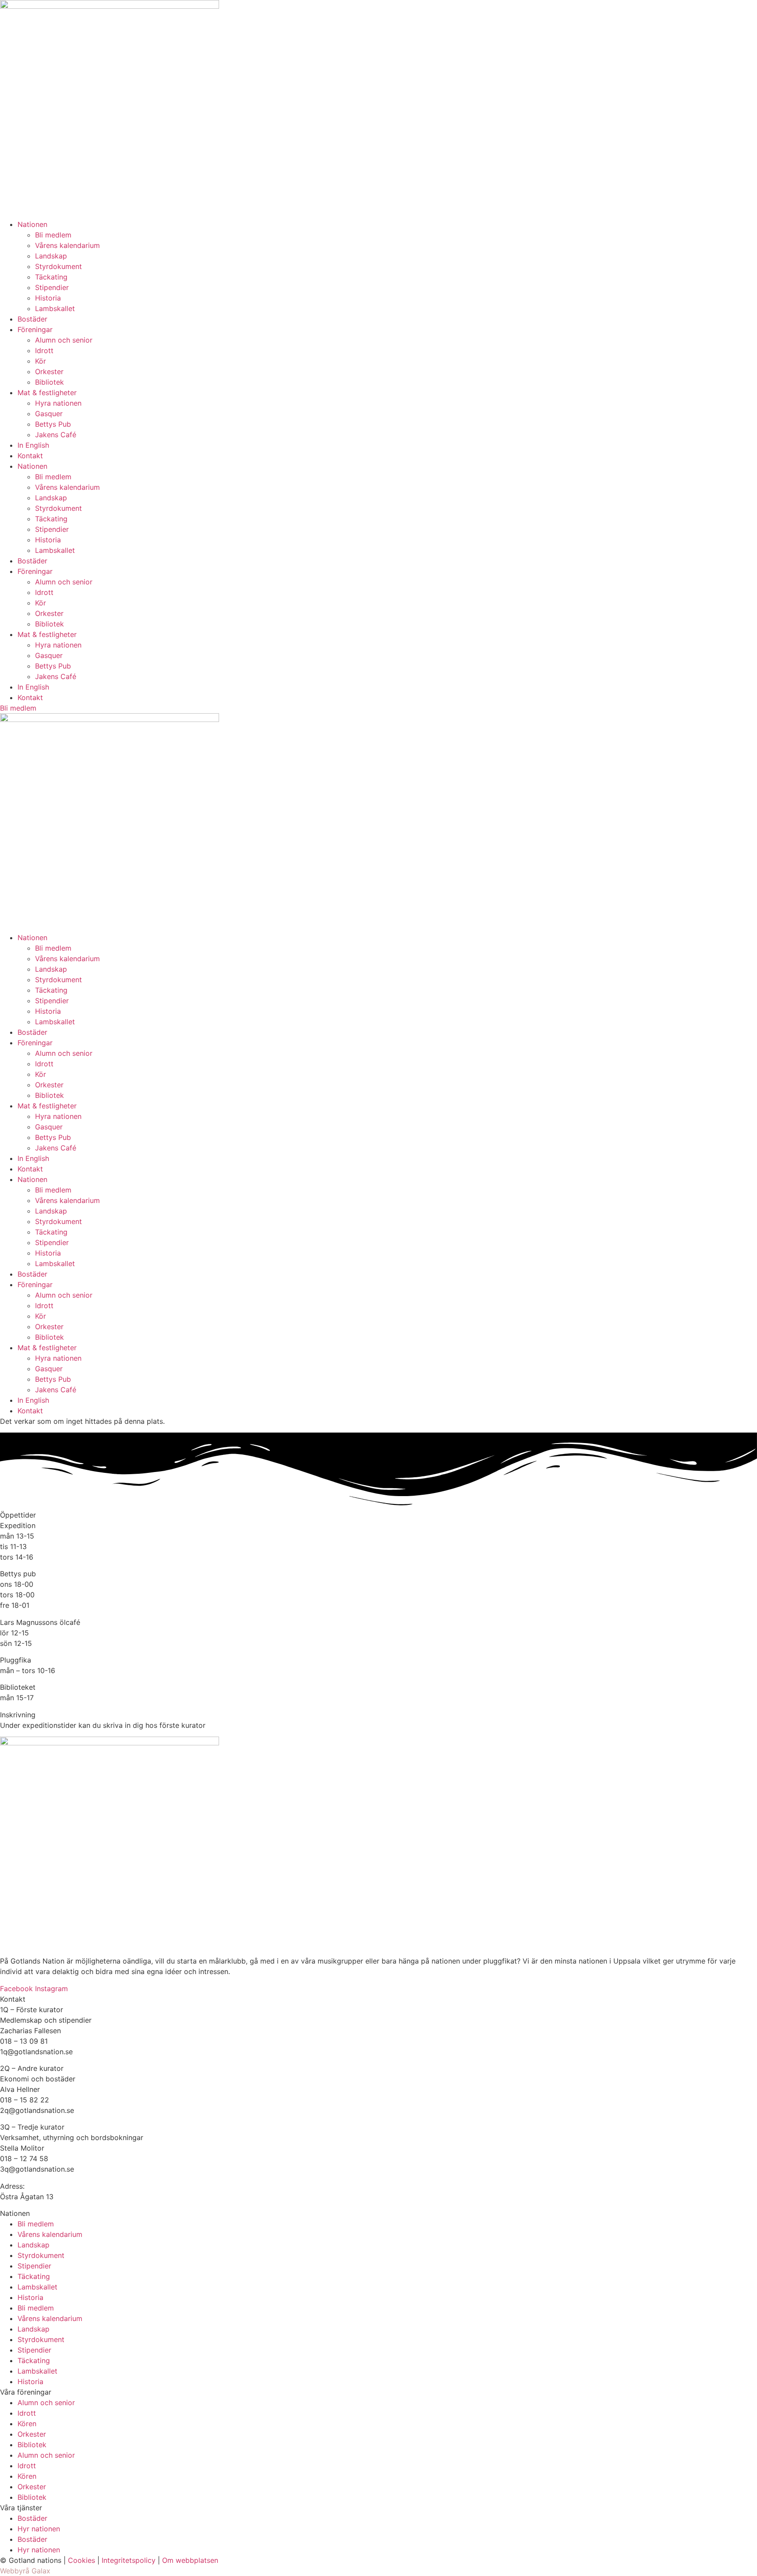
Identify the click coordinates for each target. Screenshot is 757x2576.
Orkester (49, 372)
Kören (27, 2424)
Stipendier (52, 287)
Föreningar (35, 329)
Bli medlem (53, 235)
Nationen (32, 224)
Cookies (81, 2560)
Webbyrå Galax (25, 2571)
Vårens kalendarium (67, 245)
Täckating (51, 277)
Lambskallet (55, 308)
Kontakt (30, 456)
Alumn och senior (64, 340)
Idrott (44, 350)
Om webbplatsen (190, 2560)
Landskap (51, 256)
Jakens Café (56, 435)
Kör (41, 361)
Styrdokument (58, 266)
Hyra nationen (58, 403)
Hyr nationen (39, 2529)
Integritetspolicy (129, 2560)
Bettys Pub (53, 424)
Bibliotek (50, 382)
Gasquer (49, 414)
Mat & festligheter (47, 393)
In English (33, 445)
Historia (48, 298)
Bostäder (32, 319)
